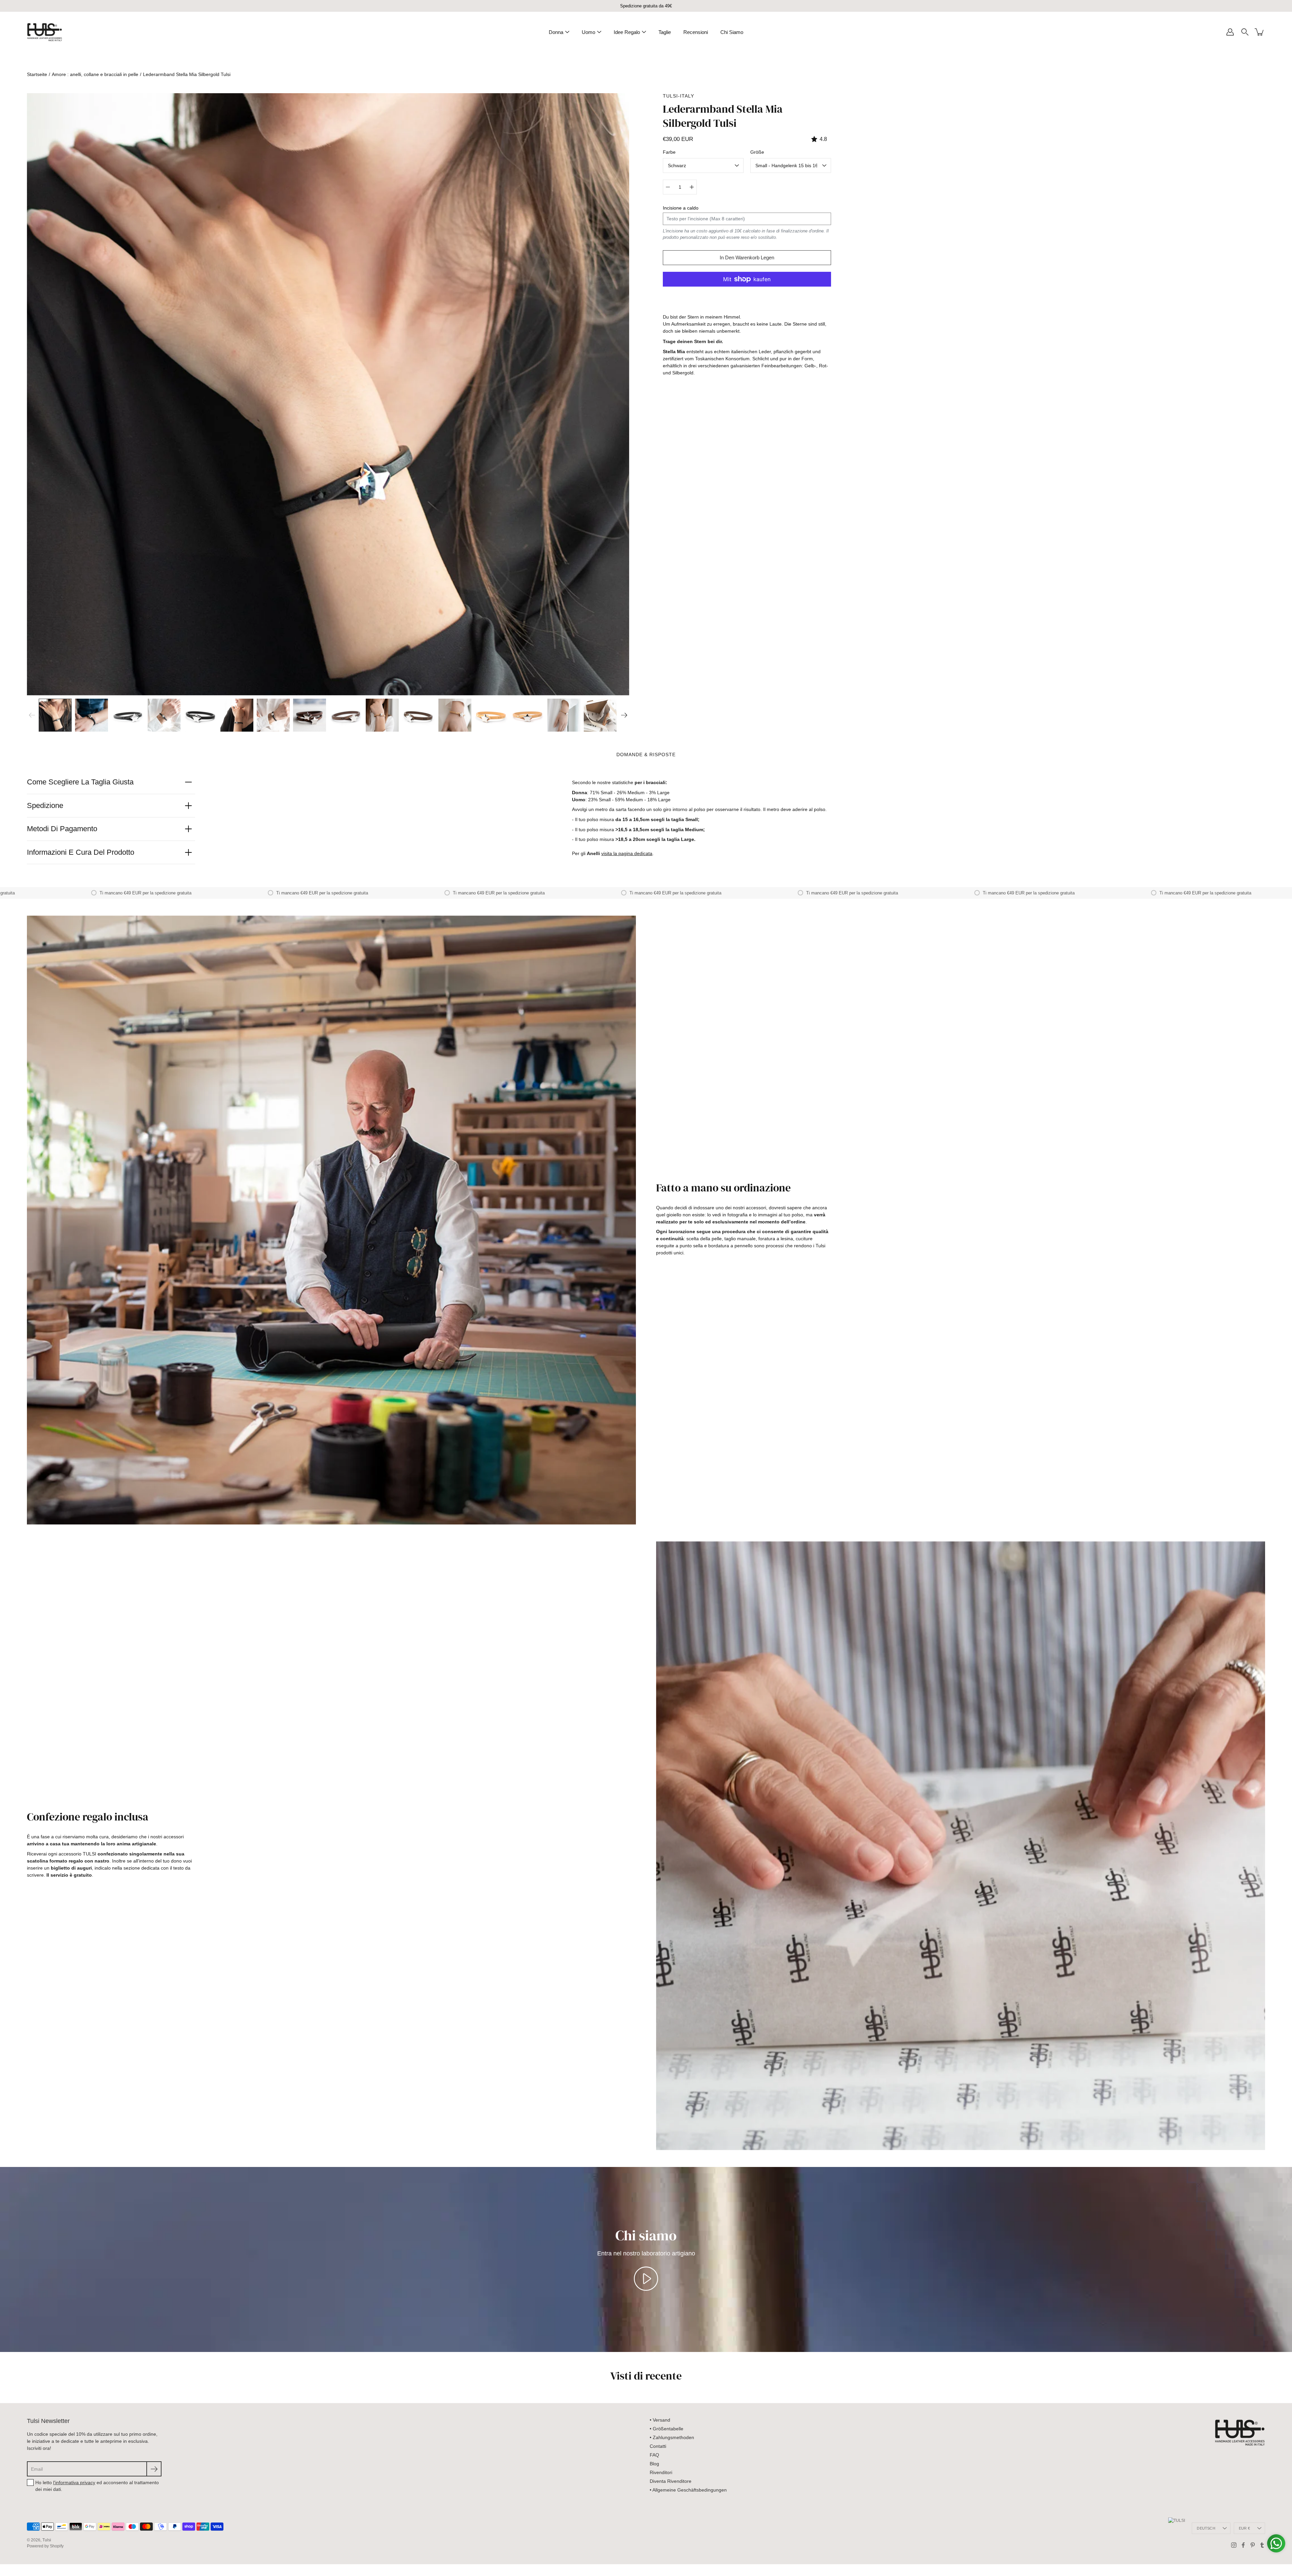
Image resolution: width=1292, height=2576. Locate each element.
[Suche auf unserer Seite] (1245, 32)
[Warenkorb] (1260, 32)
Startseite (37, 74)
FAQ (654, 2455)
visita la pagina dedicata (627, 853)
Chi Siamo (732, 32)
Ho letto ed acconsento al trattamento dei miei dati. (97, 2486)
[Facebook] (1243, 2545)
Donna (556, 32)
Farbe (669, 152)
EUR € (1244, 2528)
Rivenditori (661, 2472)
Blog (654, 2464)
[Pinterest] (1253, 2545)
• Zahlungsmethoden (672, 2437)
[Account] (1230, 32)
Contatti (658, 2446)
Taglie (665, 32)
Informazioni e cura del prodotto (81, 852)
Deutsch (1206, 2528)
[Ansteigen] (692, 187)
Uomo (588, 32)
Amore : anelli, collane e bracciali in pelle (95, 74)
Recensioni (696, 32)
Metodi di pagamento (62, 829)
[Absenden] (154, 2469)
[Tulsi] (45, 32)
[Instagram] (1234, 2545)
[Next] (624, 715)
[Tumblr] (1262, 2545)
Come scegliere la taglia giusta (80, 782)
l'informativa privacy (74, 2482)
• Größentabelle (667, 2429)
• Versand (660, 2420)
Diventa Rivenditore (671, 2481)
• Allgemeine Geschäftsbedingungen (688, 2490)
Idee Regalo (627, 32)
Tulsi (47, 2540)
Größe (757, 152)
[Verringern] (668, 187)
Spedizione (45, 805)
